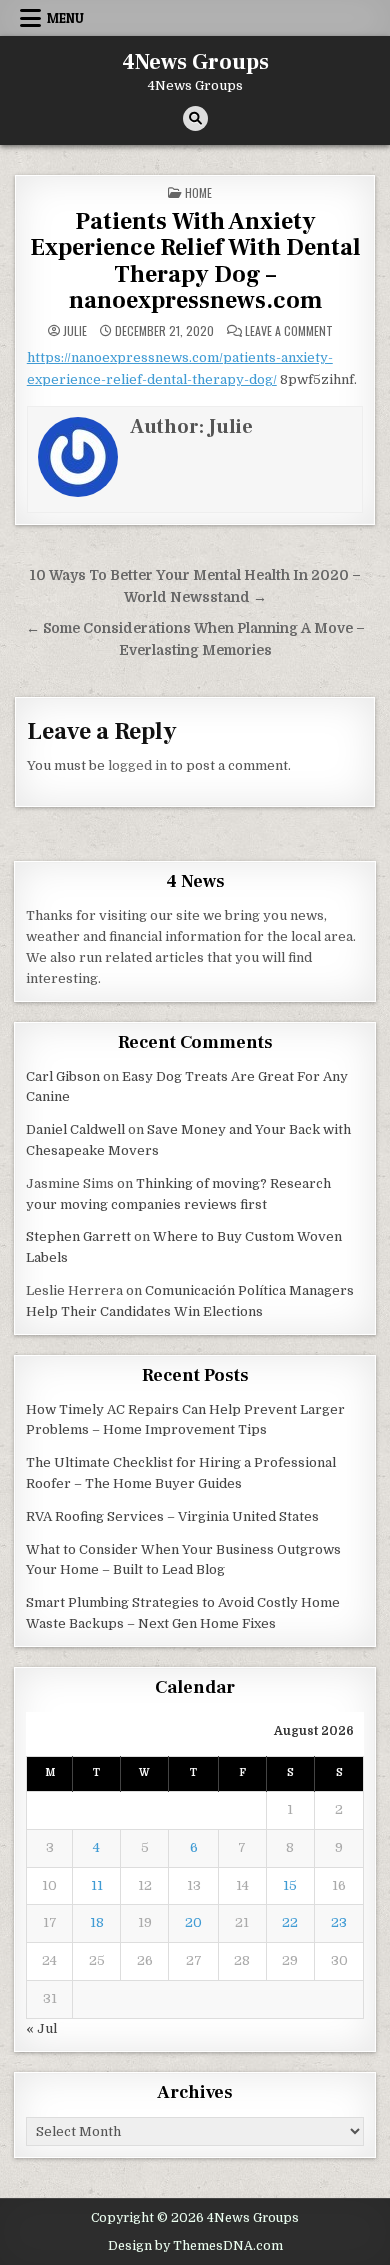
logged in (137, 765)
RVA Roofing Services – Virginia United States (172, 1516)
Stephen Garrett (78, 1236)
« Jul (41, 2028)
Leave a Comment (289, 331)
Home (198, 192)
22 (290, 1922)
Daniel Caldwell (75, 1129)
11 (97, 1885)
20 (193, 1922)
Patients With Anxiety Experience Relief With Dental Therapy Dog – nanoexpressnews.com (195, 261)
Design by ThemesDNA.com (195, 2246)
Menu (65, 18)
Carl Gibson (63, 1076)
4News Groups (195, 62)
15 (290, 1885)
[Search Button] (195, 118)
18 (97, 1922)
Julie (75, 331)
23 (339, 1922)
